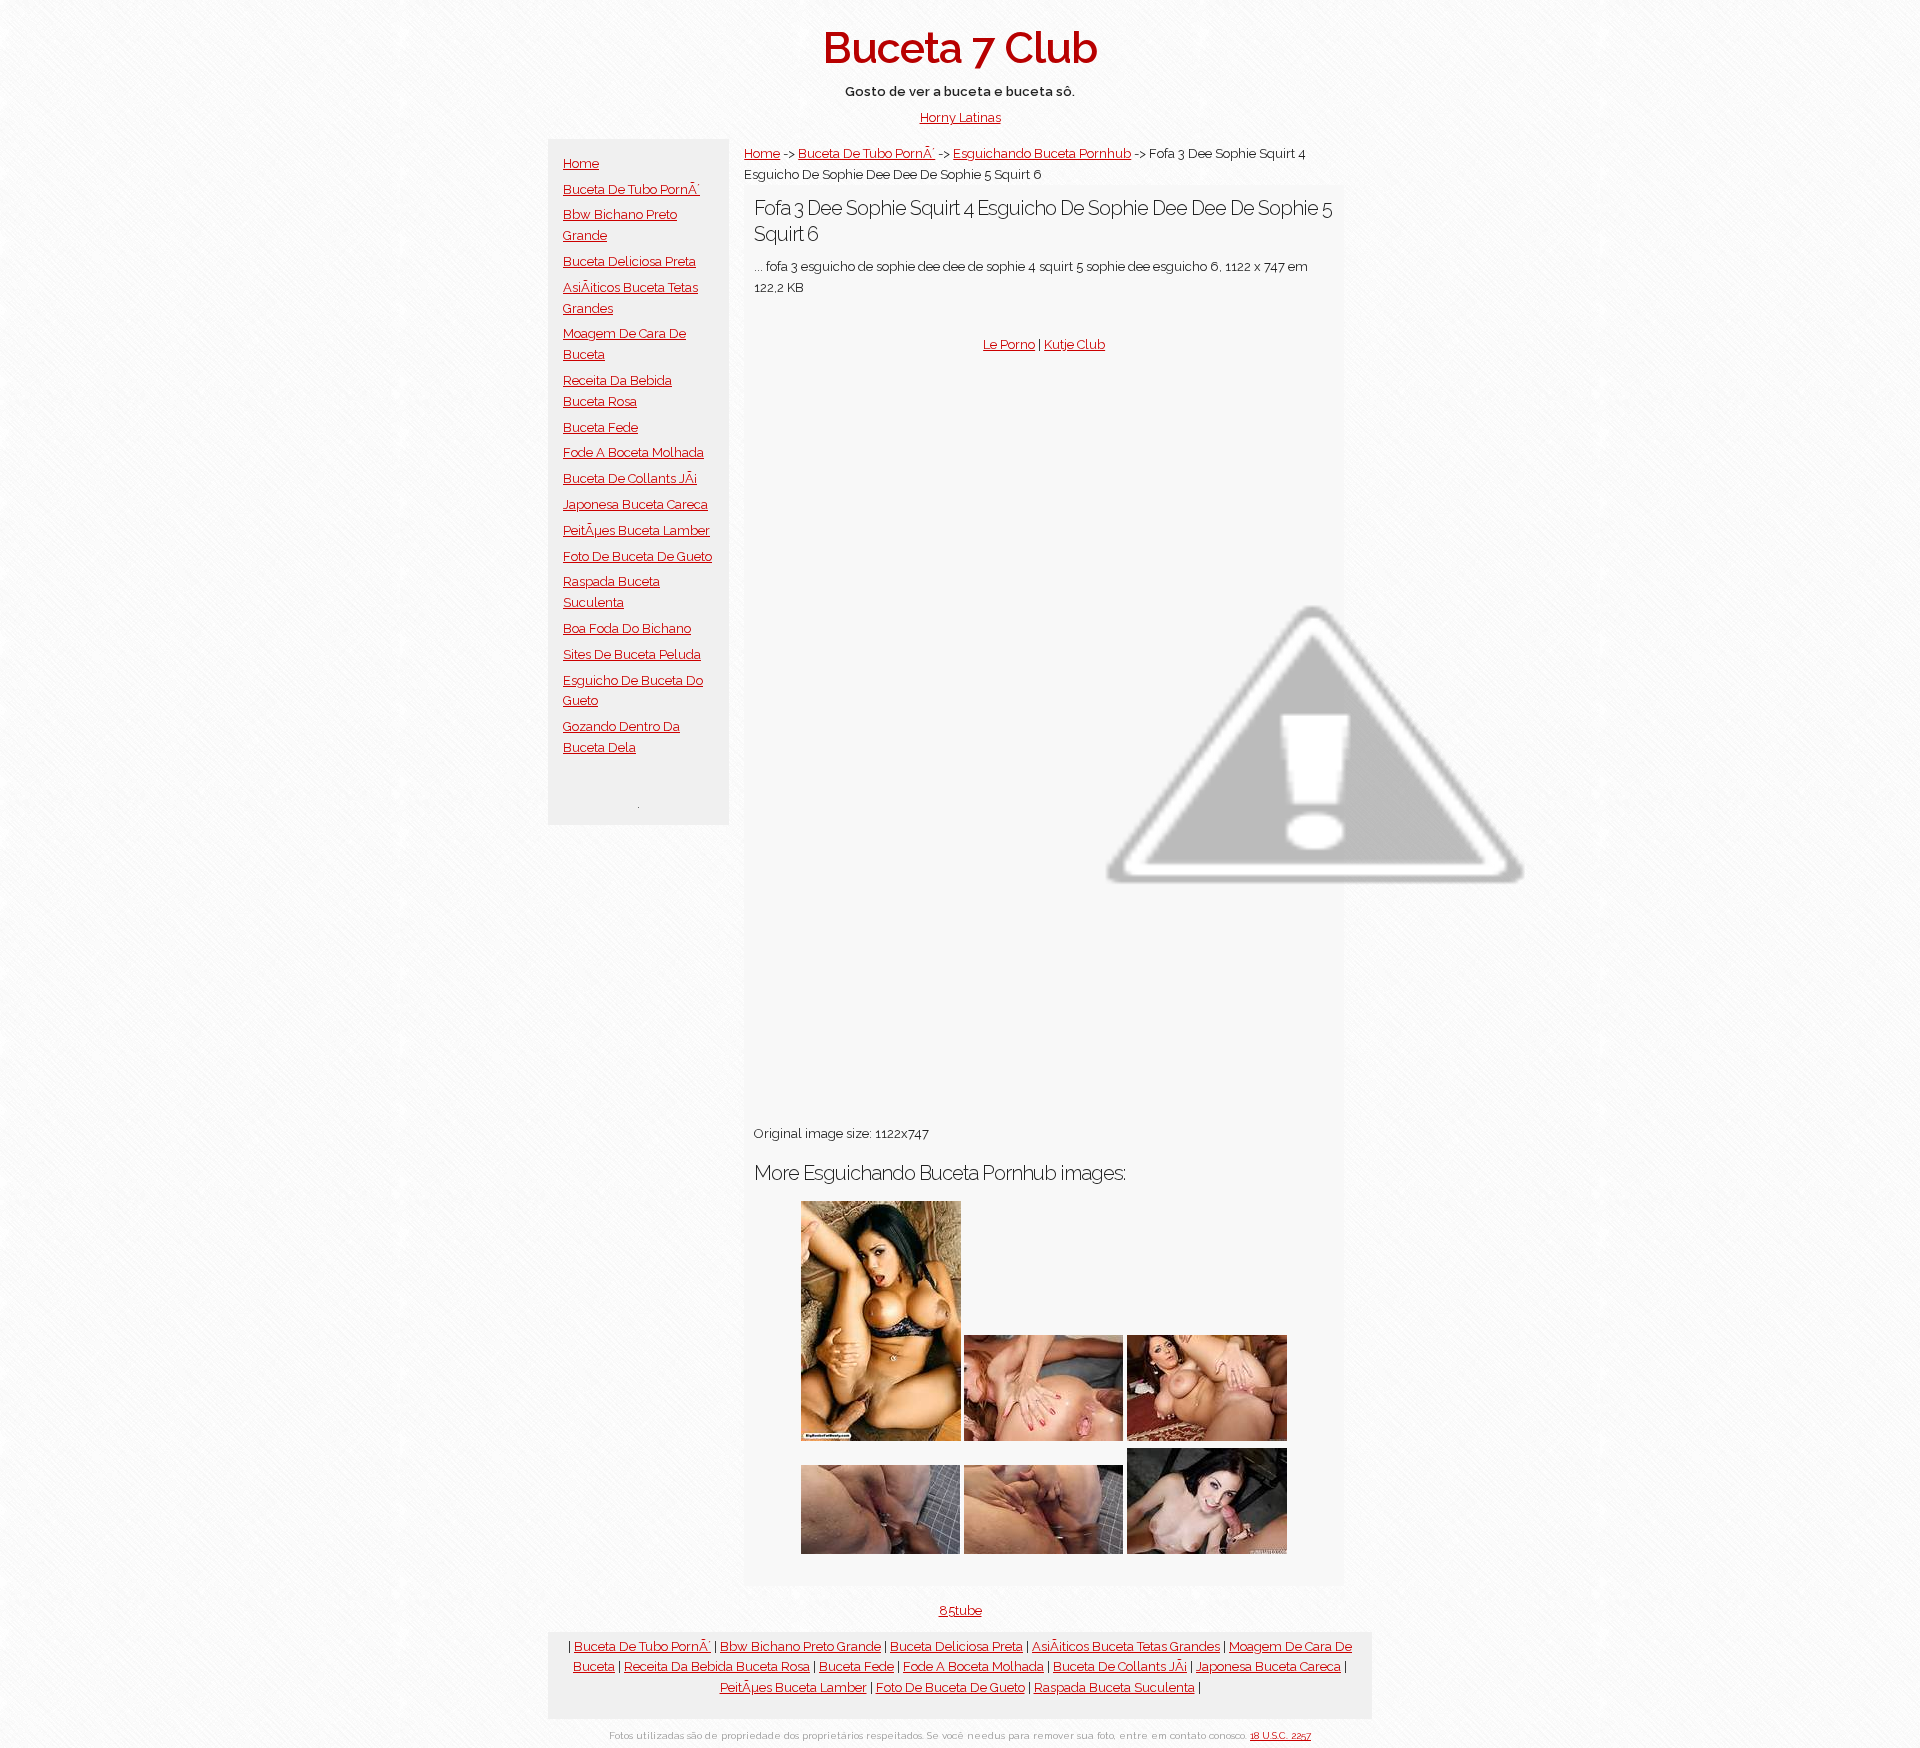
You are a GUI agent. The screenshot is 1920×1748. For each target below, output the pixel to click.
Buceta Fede (600, 427)
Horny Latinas (960, 117)
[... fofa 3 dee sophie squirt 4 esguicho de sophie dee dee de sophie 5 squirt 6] (1207, 1436)
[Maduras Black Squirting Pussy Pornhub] (1044, 1436)
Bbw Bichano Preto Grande (800, 1646)
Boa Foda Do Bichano (627, 628)
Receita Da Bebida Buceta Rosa (717, 1666)
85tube (960, 1610)
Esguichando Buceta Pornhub (1042, 153)
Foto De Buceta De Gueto (637, 556)
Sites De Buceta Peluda (632, 654)
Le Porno (1009, 344)
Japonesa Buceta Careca (635, 504)
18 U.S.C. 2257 (1280, 1735)
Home (581, 163)
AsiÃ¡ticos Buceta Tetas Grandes (1126, 1646)
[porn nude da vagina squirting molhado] (1044, 1549)
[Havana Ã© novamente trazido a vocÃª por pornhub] (881, 1436)
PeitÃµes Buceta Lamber (636, 530)
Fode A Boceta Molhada (633, 452)
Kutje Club (1074, 344)
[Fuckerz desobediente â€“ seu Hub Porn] (1207, 1549)
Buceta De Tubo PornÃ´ (631, 189)
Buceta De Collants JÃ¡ (630, 478)
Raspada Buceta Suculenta (1114, 1687)
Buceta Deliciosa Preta (629, 261)
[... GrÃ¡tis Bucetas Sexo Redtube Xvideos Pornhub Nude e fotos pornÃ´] (881, 1549)
